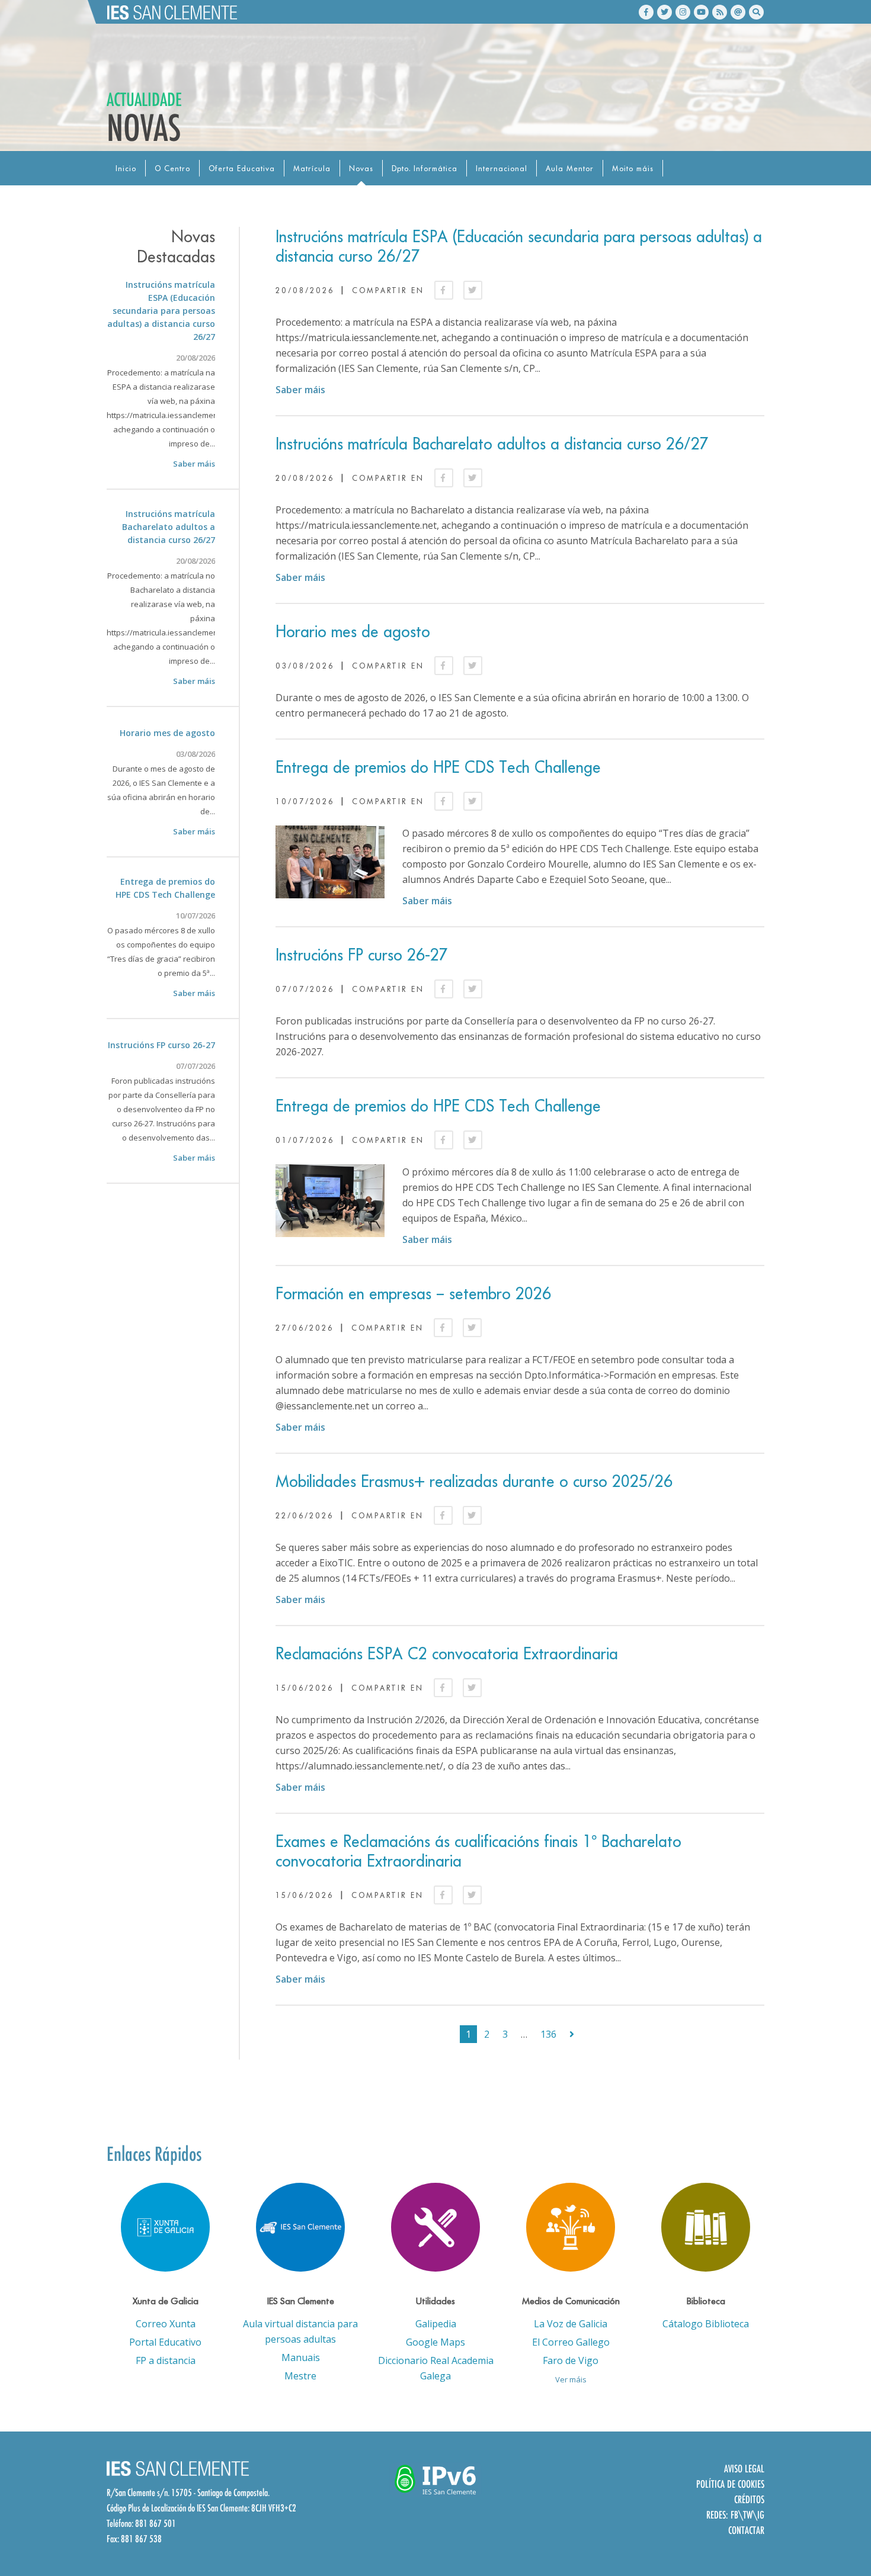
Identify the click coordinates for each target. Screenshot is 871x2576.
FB (734, 2515)
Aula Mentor (570, 168)
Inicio (126, 168)
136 (548, 2034)
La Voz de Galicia (571, 2324)
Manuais (301, 2357)
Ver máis (571, 2379)
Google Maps (435, 2342)
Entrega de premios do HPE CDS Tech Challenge (438, 767)
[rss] (720, 12)
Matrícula (312, 168)
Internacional (502, 168)
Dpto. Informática (425, 168)
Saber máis (300, 390)
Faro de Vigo (571, 2360)
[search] (756, 12)
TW (748, 2515)
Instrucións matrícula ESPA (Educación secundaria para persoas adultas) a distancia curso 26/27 (161, 311)
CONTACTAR (746, 2530)
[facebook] (646, 12)
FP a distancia (166, 2360)
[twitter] (665, 12)
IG (761, 2515)
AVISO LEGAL (744, 2469)
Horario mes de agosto (353, 632)
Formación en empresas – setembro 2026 (413, 1294)
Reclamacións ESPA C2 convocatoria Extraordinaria (447, 1654)
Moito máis (633, 168)
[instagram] (683, 12)
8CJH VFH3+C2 (274, 2508)
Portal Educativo (165, 2342)
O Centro (172, 168)
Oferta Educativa (242, 168)
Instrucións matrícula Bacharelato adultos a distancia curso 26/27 (492, 444)
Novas (361, 168)
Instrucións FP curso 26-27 (362, 955)
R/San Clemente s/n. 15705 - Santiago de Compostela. (188, 2493)
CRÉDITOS (749, 2499)
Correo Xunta (166, 2324)
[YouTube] (701, 12)
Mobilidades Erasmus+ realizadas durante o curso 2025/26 (474, 1481)
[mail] (738, 12)
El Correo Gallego (571, 2342)
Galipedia (436, 2324)
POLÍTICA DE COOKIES (730, 2484)
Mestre (300, 2376)
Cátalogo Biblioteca (706, 2324)
